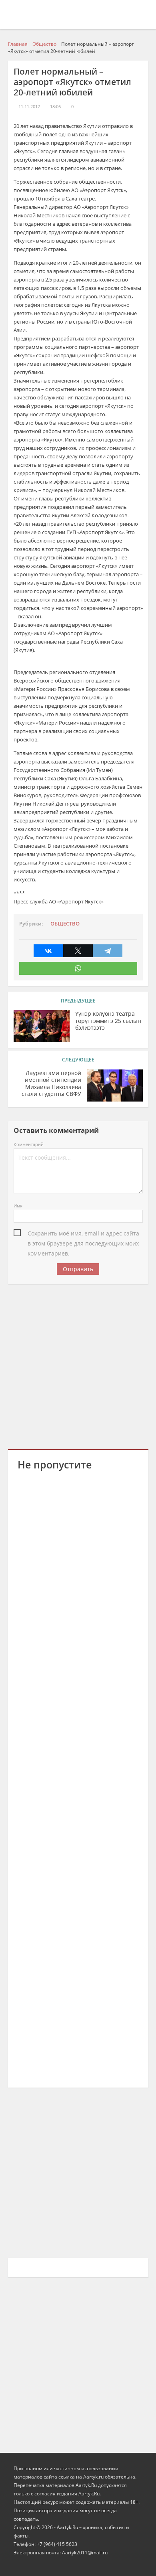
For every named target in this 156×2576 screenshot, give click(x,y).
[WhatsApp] (78, 968)
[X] (78, 951)
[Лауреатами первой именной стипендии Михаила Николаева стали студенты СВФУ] (115, 1085)
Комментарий (29, 1144)
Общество (65, 924)
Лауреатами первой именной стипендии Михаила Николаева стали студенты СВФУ (51, 1084)
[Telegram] (108, 951)
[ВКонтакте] (48, 951)
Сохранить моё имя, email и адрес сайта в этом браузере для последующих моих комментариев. (83, 1234)
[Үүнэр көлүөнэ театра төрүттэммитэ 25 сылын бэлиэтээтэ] (42, 1026)
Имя (18, 1206)
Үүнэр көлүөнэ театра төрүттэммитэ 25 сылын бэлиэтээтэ (108, 1021)
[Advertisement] (78, 1365)
